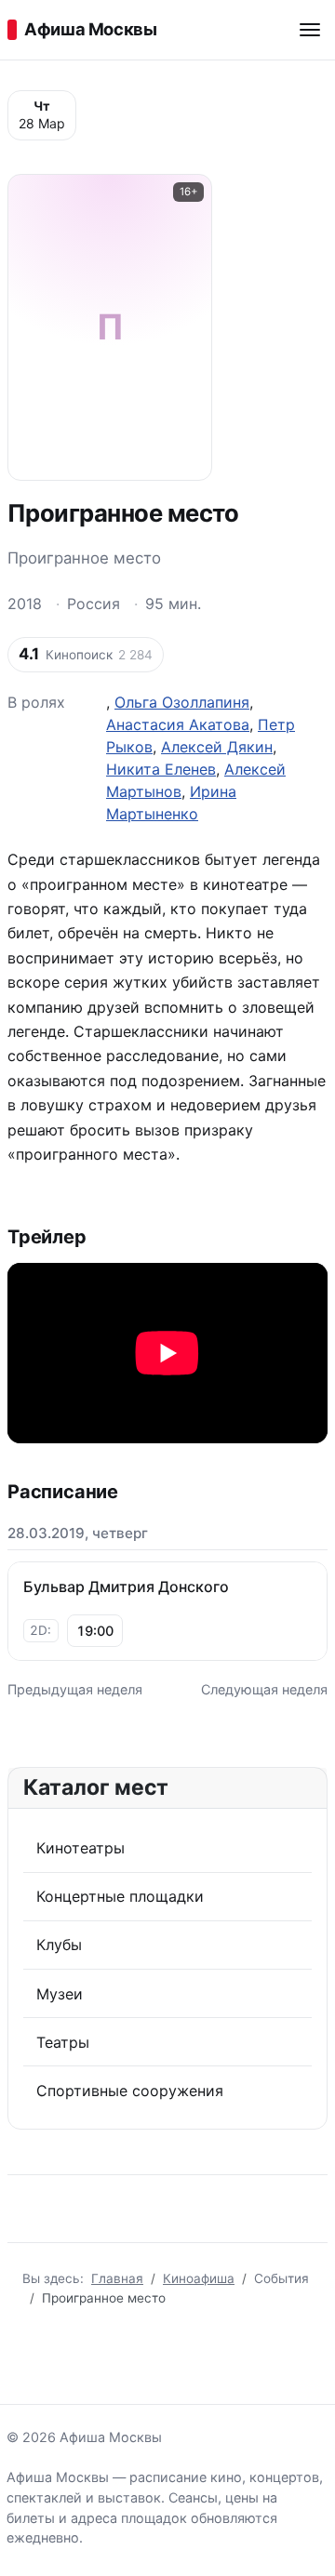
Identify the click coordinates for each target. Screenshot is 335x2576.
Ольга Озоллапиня (182, 702)
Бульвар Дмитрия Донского (126, 1587)
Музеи (60, 1994)
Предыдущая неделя (75, 1689)
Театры (63, 2042)
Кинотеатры (80, 1848)
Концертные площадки (120, 1896)
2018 (25, 604)
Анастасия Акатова (178, 724)
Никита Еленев (161, 769)
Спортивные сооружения (130, 2091)
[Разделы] (310, 30)
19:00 (95, 1631)
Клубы (59, 1945)
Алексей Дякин (217, 747)
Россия (94, 604)
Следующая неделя (264, 1689)
